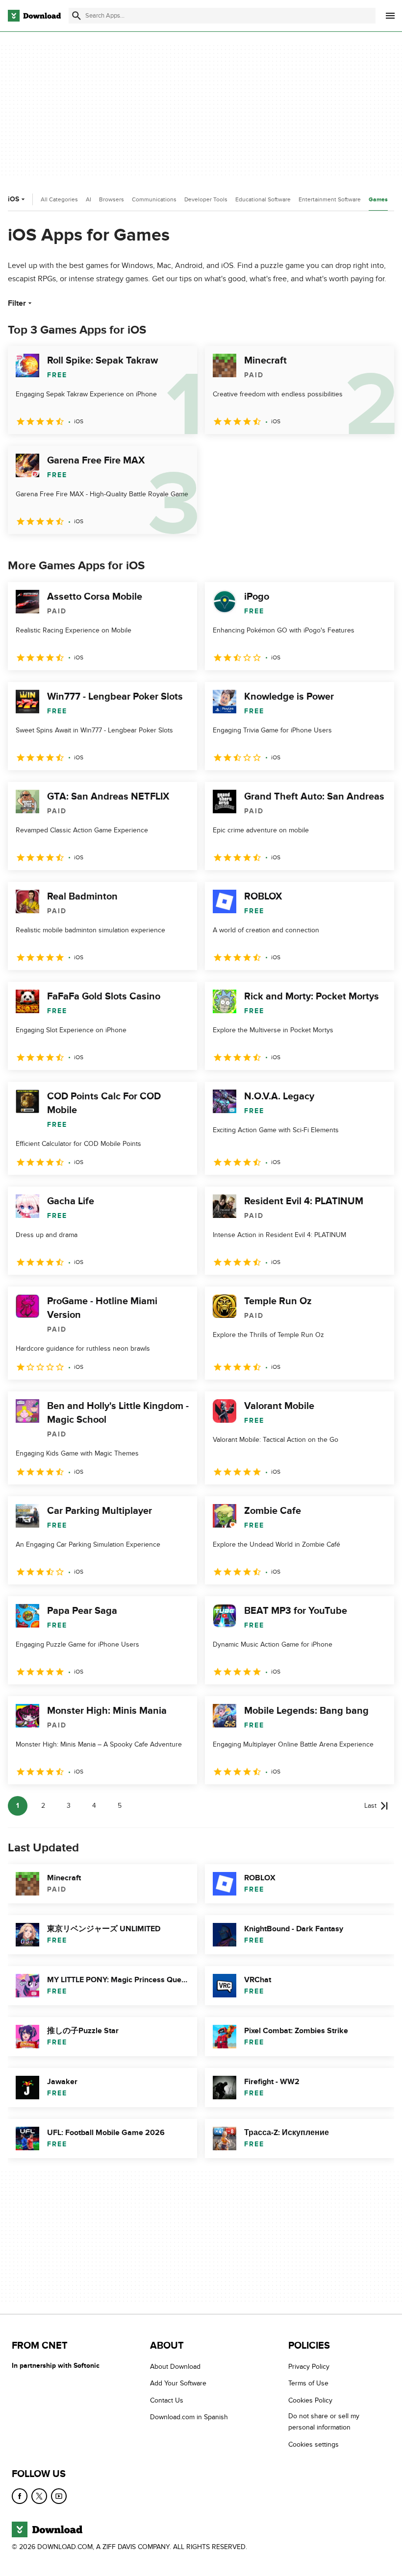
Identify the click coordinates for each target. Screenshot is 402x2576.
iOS (13, 199)
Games (378, 200)
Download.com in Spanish (189, 2417)
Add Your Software (178, 2383)
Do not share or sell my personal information (324, 2422)
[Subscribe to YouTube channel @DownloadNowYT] (59, 2496)
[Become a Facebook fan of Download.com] (20, 2496)
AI (88, 199)
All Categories (59, 199)
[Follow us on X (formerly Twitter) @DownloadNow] (39, 2496)
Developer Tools (206, 199)
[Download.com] (34, 16)
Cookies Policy (310, 2400)
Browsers (112, 199)
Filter (17, 303)
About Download (175, 2367)
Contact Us (167, 2400)
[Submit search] (76, 16)
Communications (154, 199)
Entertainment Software (330, 199)
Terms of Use (308, 2383)
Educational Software (263, 199)
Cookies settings (314, 2444)
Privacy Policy (309, 2367)
